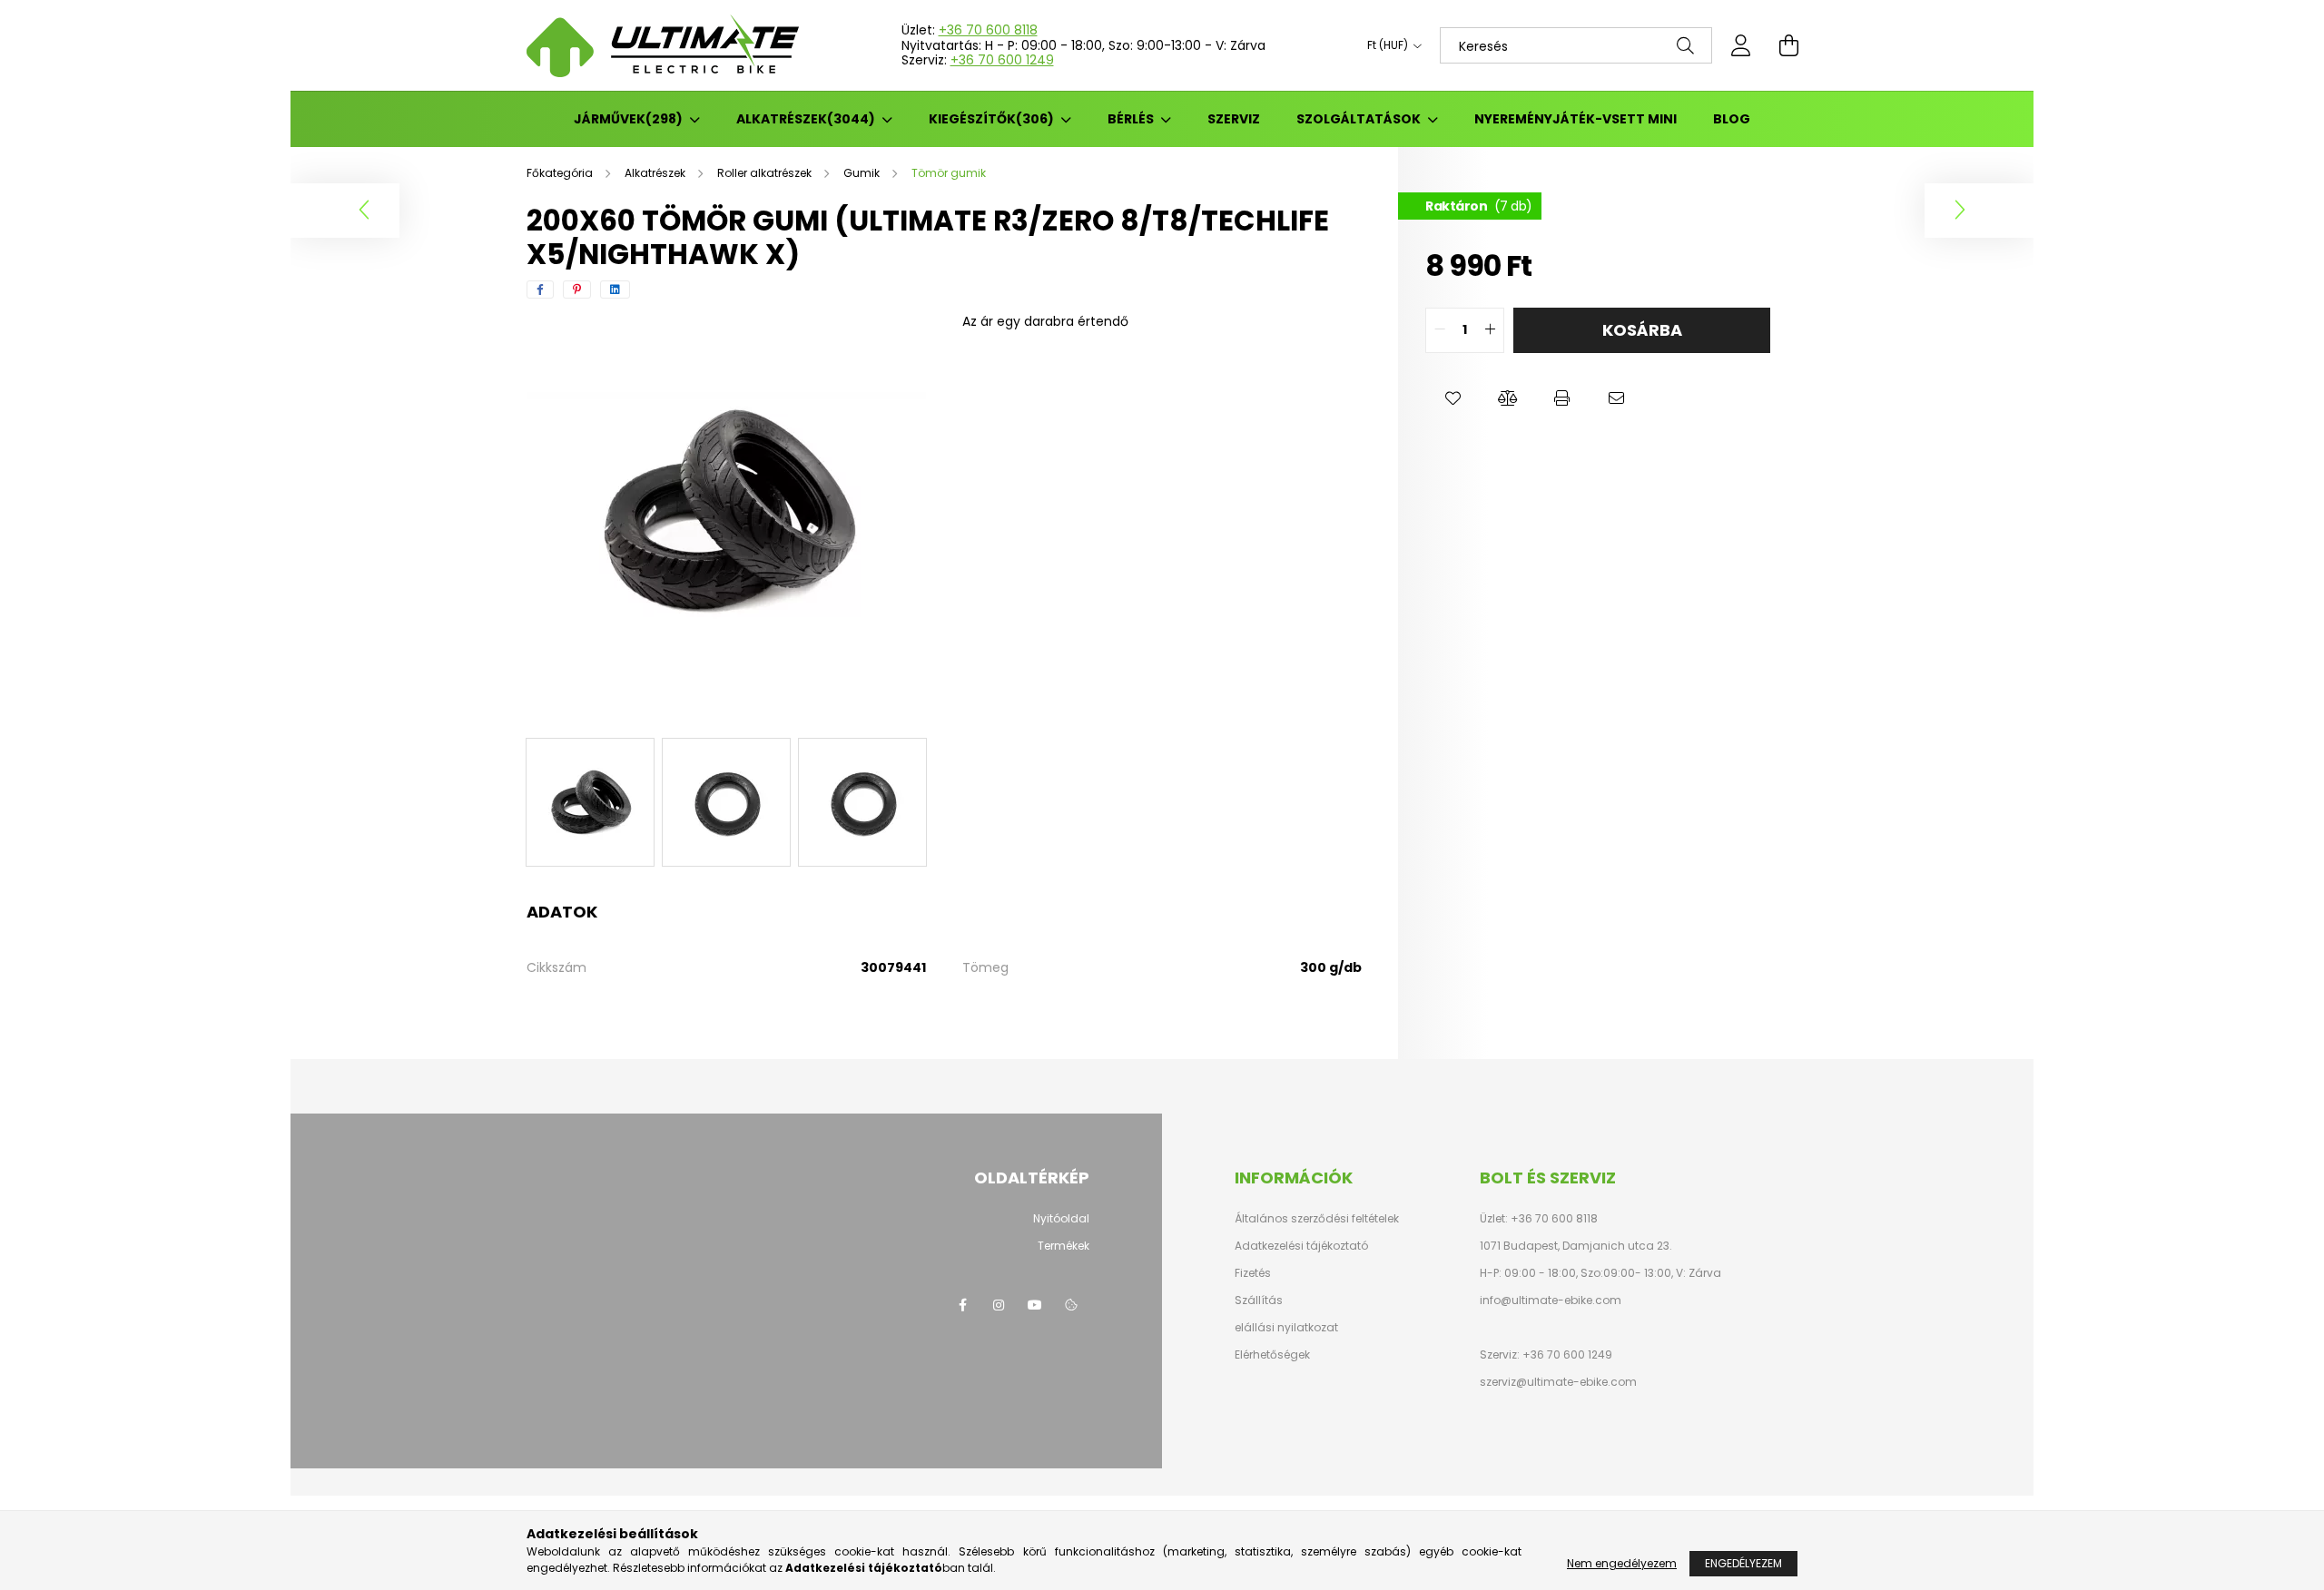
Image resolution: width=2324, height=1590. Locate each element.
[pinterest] (577, 290)
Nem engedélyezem (1622, 1563)
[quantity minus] (1440, 330)
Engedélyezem (1743, 1563)
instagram (999, 1305)
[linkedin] (615, 290)
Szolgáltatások (1360, 119)
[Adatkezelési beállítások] (1071, 1305)
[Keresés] (1685, 45)
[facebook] (540, 290)
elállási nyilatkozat (1286, 1328)
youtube (1035, 1305)
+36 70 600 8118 (988, 30)
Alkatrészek (803, 119)
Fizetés (1253, 1273)
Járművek (625, 119)
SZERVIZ (1234, 119)
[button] (1452, 398)
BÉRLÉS (1132, 119)
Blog (1732, 119)
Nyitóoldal (1061, 1218)
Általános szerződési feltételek (1317, 1219)
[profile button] (1741, 45)
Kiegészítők (988, 119)
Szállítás (1259, 1300)
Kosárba (1642, 330)
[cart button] (1788, 45)
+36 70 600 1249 (1002, 60)
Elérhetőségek (1272, 1355)
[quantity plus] (1490, 330)
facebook (962, 1305)
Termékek (1064, 1246)
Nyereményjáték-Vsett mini (1576, 119)
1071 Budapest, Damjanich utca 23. (1576, 1246)
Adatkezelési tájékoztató (1301, 1246)
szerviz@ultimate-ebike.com (1558, 1382)
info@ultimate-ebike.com (1551, 1300)
